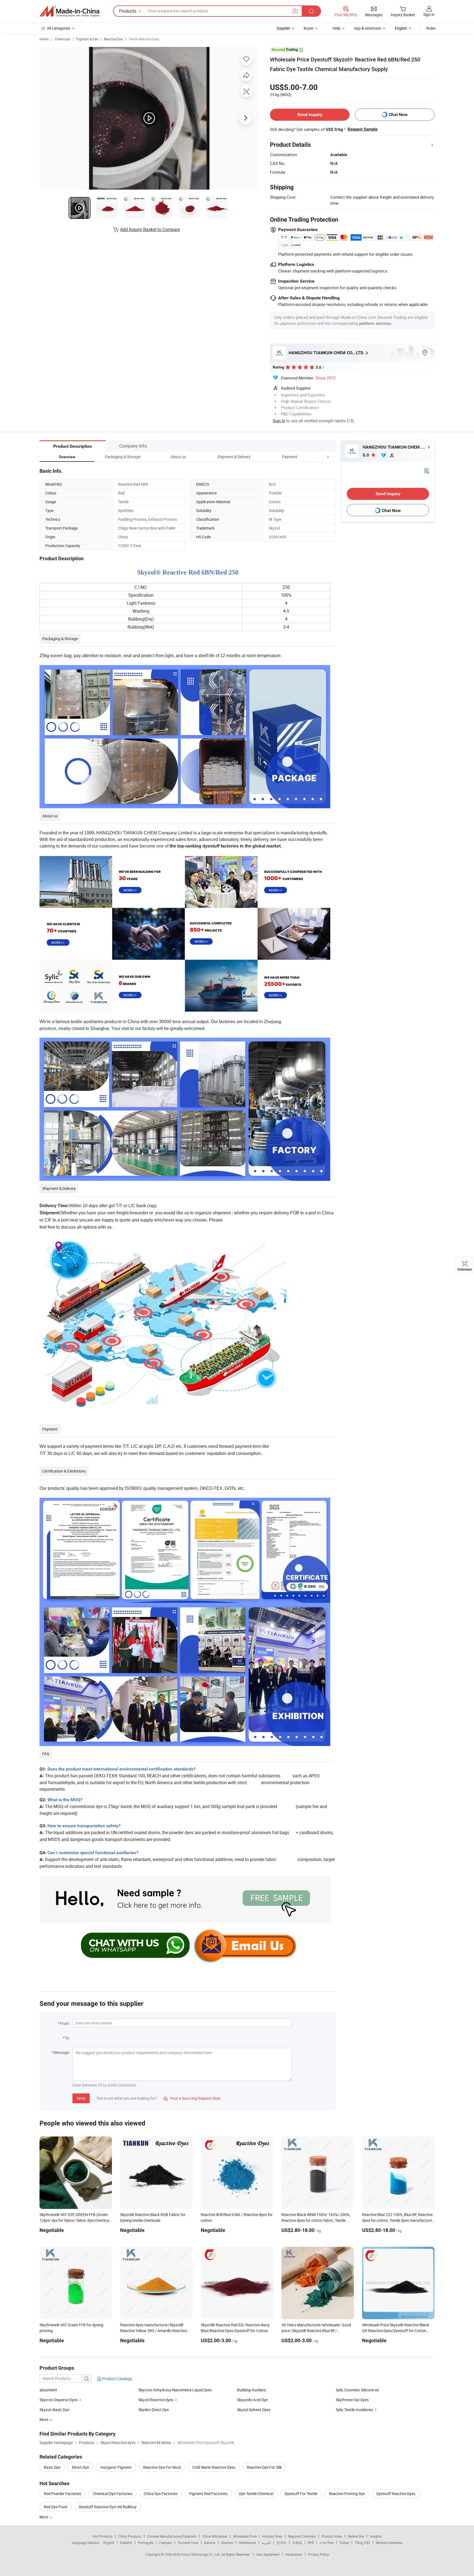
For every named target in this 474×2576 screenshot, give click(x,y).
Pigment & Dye (87, 39)
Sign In (279, 421)
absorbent (48, 2390)
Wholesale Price (245, 2536)
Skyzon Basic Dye (54, 2410)
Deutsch (227, 2543)
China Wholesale (215, 2536)
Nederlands (247, 2543)
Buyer (309, 28)
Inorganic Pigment (116, 2467)
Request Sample (362, 129)
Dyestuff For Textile (301, 2494)
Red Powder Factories (63, 2494)
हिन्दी (311, 2543)
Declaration (294, 2554)
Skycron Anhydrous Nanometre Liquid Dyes (175, 2390)
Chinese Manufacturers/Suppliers (172, 2536)
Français (166, 2543)
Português (146, 2543)
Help (337, 28)
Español (126, 2543)
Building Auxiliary (252, 2390)
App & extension (368, 28)
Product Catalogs (117, 2379)
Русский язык (188, 2543)
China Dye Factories (161, 2494)
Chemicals (62, 39)
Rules (431, 28)
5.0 (366, 455)
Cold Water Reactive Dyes (214, 2467)
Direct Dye (80, 2467)
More (44, 2517)
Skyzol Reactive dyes (156, 2400)
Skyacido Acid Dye (252, 2400)
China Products (130, 2536)
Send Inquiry (310, 115)
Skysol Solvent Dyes (254, 2410)
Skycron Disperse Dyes (59, 2400)
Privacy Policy (318, 2554)
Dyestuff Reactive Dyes (396, 2494)
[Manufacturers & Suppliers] (69, 11)
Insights (376, 2536)
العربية (266, 2543)
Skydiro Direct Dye (153, 2410)
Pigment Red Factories (208, 2494)
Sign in (429, 14)
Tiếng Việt (362, 2543)
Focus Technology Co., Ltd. (201, 2554)
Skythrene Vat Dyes (352, 2400)
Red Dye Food (56, 2507)
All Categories (59, 28)
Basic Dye (52, 2467)
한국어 (281, 2543)
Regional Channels (302, 2536)
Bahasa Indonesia (389, 2543)
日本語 (297, 2543)
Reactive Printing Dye (347, 2494)
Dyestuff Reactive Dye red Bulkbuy (108, 2507)
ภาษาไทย (327, 2543)
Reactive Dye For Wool (162, 2467)
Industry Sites (272, 2536)
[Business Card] (427, 470)
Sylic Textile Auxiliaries (354, 2410)
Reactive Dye (113, 39)
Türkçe (344, 2543)
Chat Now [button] (398, 115)
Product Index (332, 2536)
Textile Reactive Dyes (144, 39)
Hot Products (103, 2536)
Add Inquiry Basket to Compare (150, 229)
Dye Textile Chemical (256, 2494)
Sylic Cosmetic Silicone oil (357, 2390)
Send (81, 2098)
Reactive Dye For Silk (264, 2467)
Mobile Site (356, 2536)
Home (44, 39)
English (109, 2543)
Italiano (210, 2543)
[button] (318, 457)
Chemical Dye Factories (112, 2494)
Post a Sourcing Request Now (192, 2098)
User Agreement (268, 2554)
